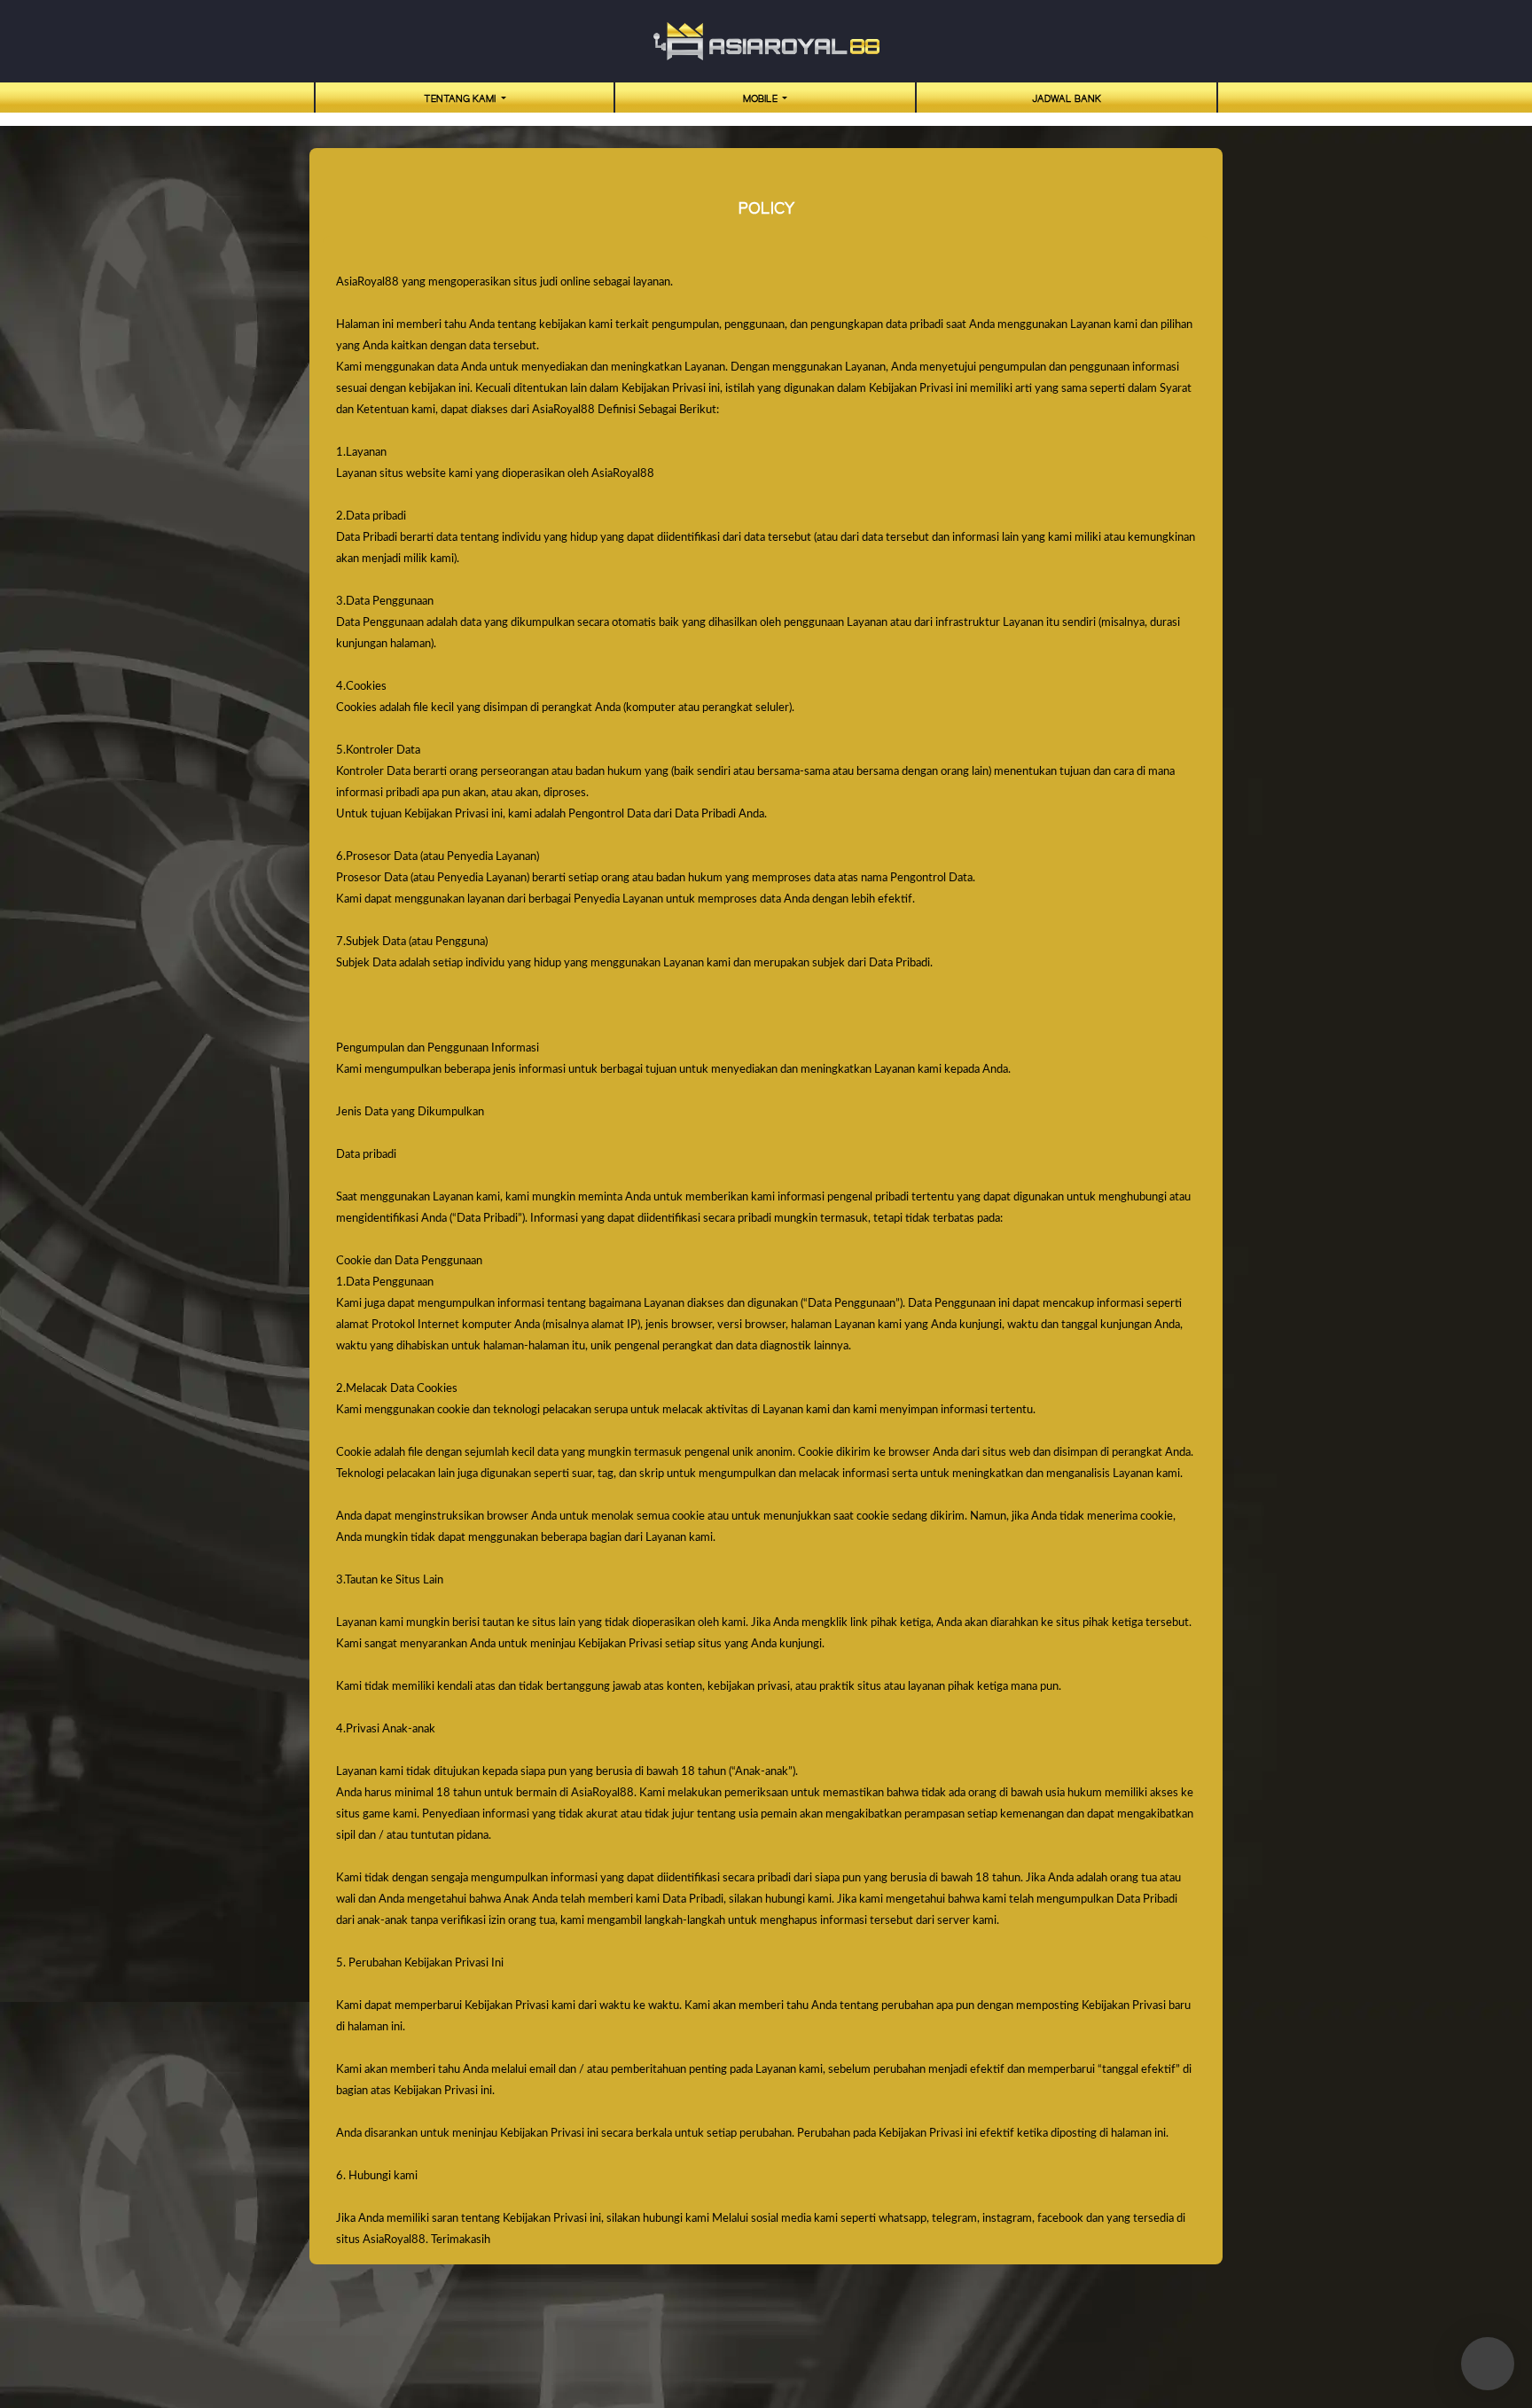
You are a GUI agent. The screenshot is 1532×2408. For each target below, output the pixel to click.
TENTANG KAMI (461, 99)
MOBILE (762, 99)
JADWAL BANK (1067, 99)
